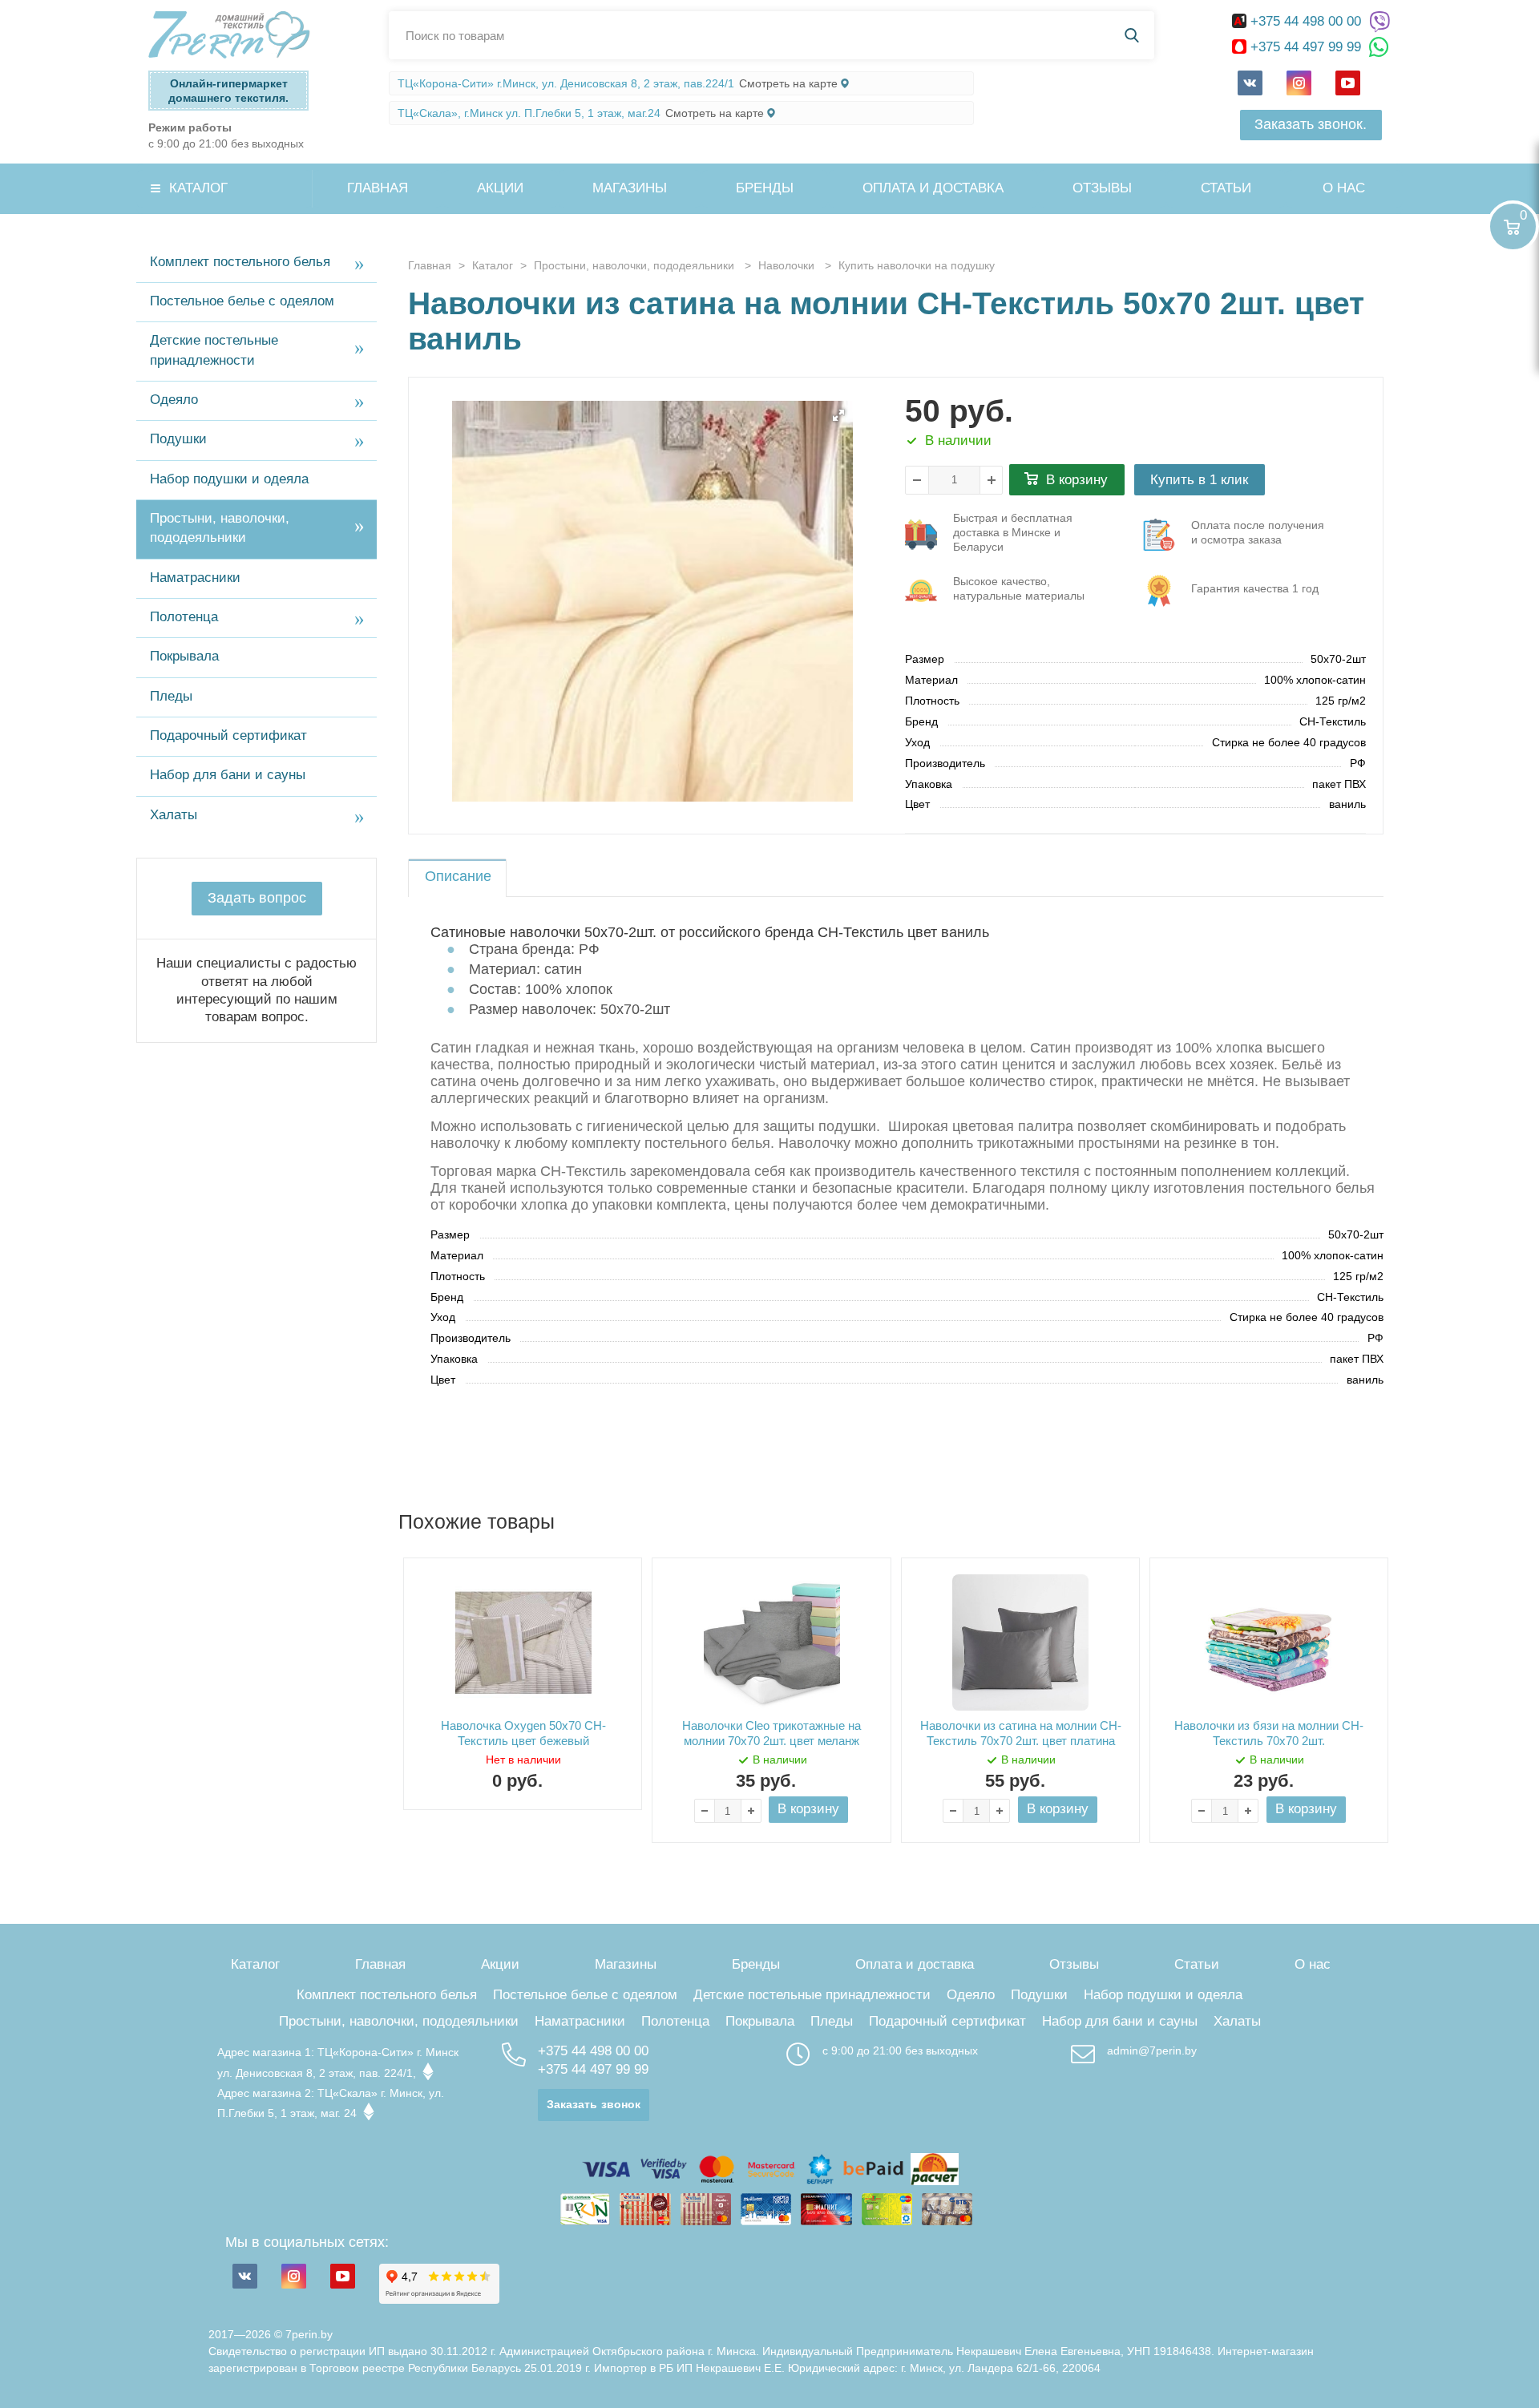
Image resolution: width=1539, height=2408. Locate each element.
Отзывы (1102, 188)
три (1013, 534)
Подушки (178, 439)
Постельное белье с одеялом (242, 301)
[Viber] (1379, 22)
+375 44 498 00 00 (1306, 21)
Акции (500, 188)
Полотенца (184, 617)
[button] (838, 415)
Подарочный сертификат (228, 735)
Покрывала (184, 656)
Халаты (174, 815)
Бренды (765, 188)
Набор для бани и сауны (228, 775)
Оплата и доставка (933, 188)
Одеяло (174, 400)
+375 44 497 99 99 (1306, 47)
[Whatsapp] (1379, 48)
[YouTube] (1348, 83)
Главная (378, 188)
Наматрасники (195, 578)
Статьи (1226, 188)
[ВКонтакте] (1250, 83)
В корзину (1077, 480)
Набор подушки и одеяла (229, 479)
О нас (1344, 188)
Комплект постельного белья (240, 262)
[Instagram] (1299, 83)
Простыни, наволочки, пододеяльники (220, 528)
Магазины (630, 188)
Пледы (171, 696)
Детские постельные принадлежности (214, 350)
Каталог (198, 188)
